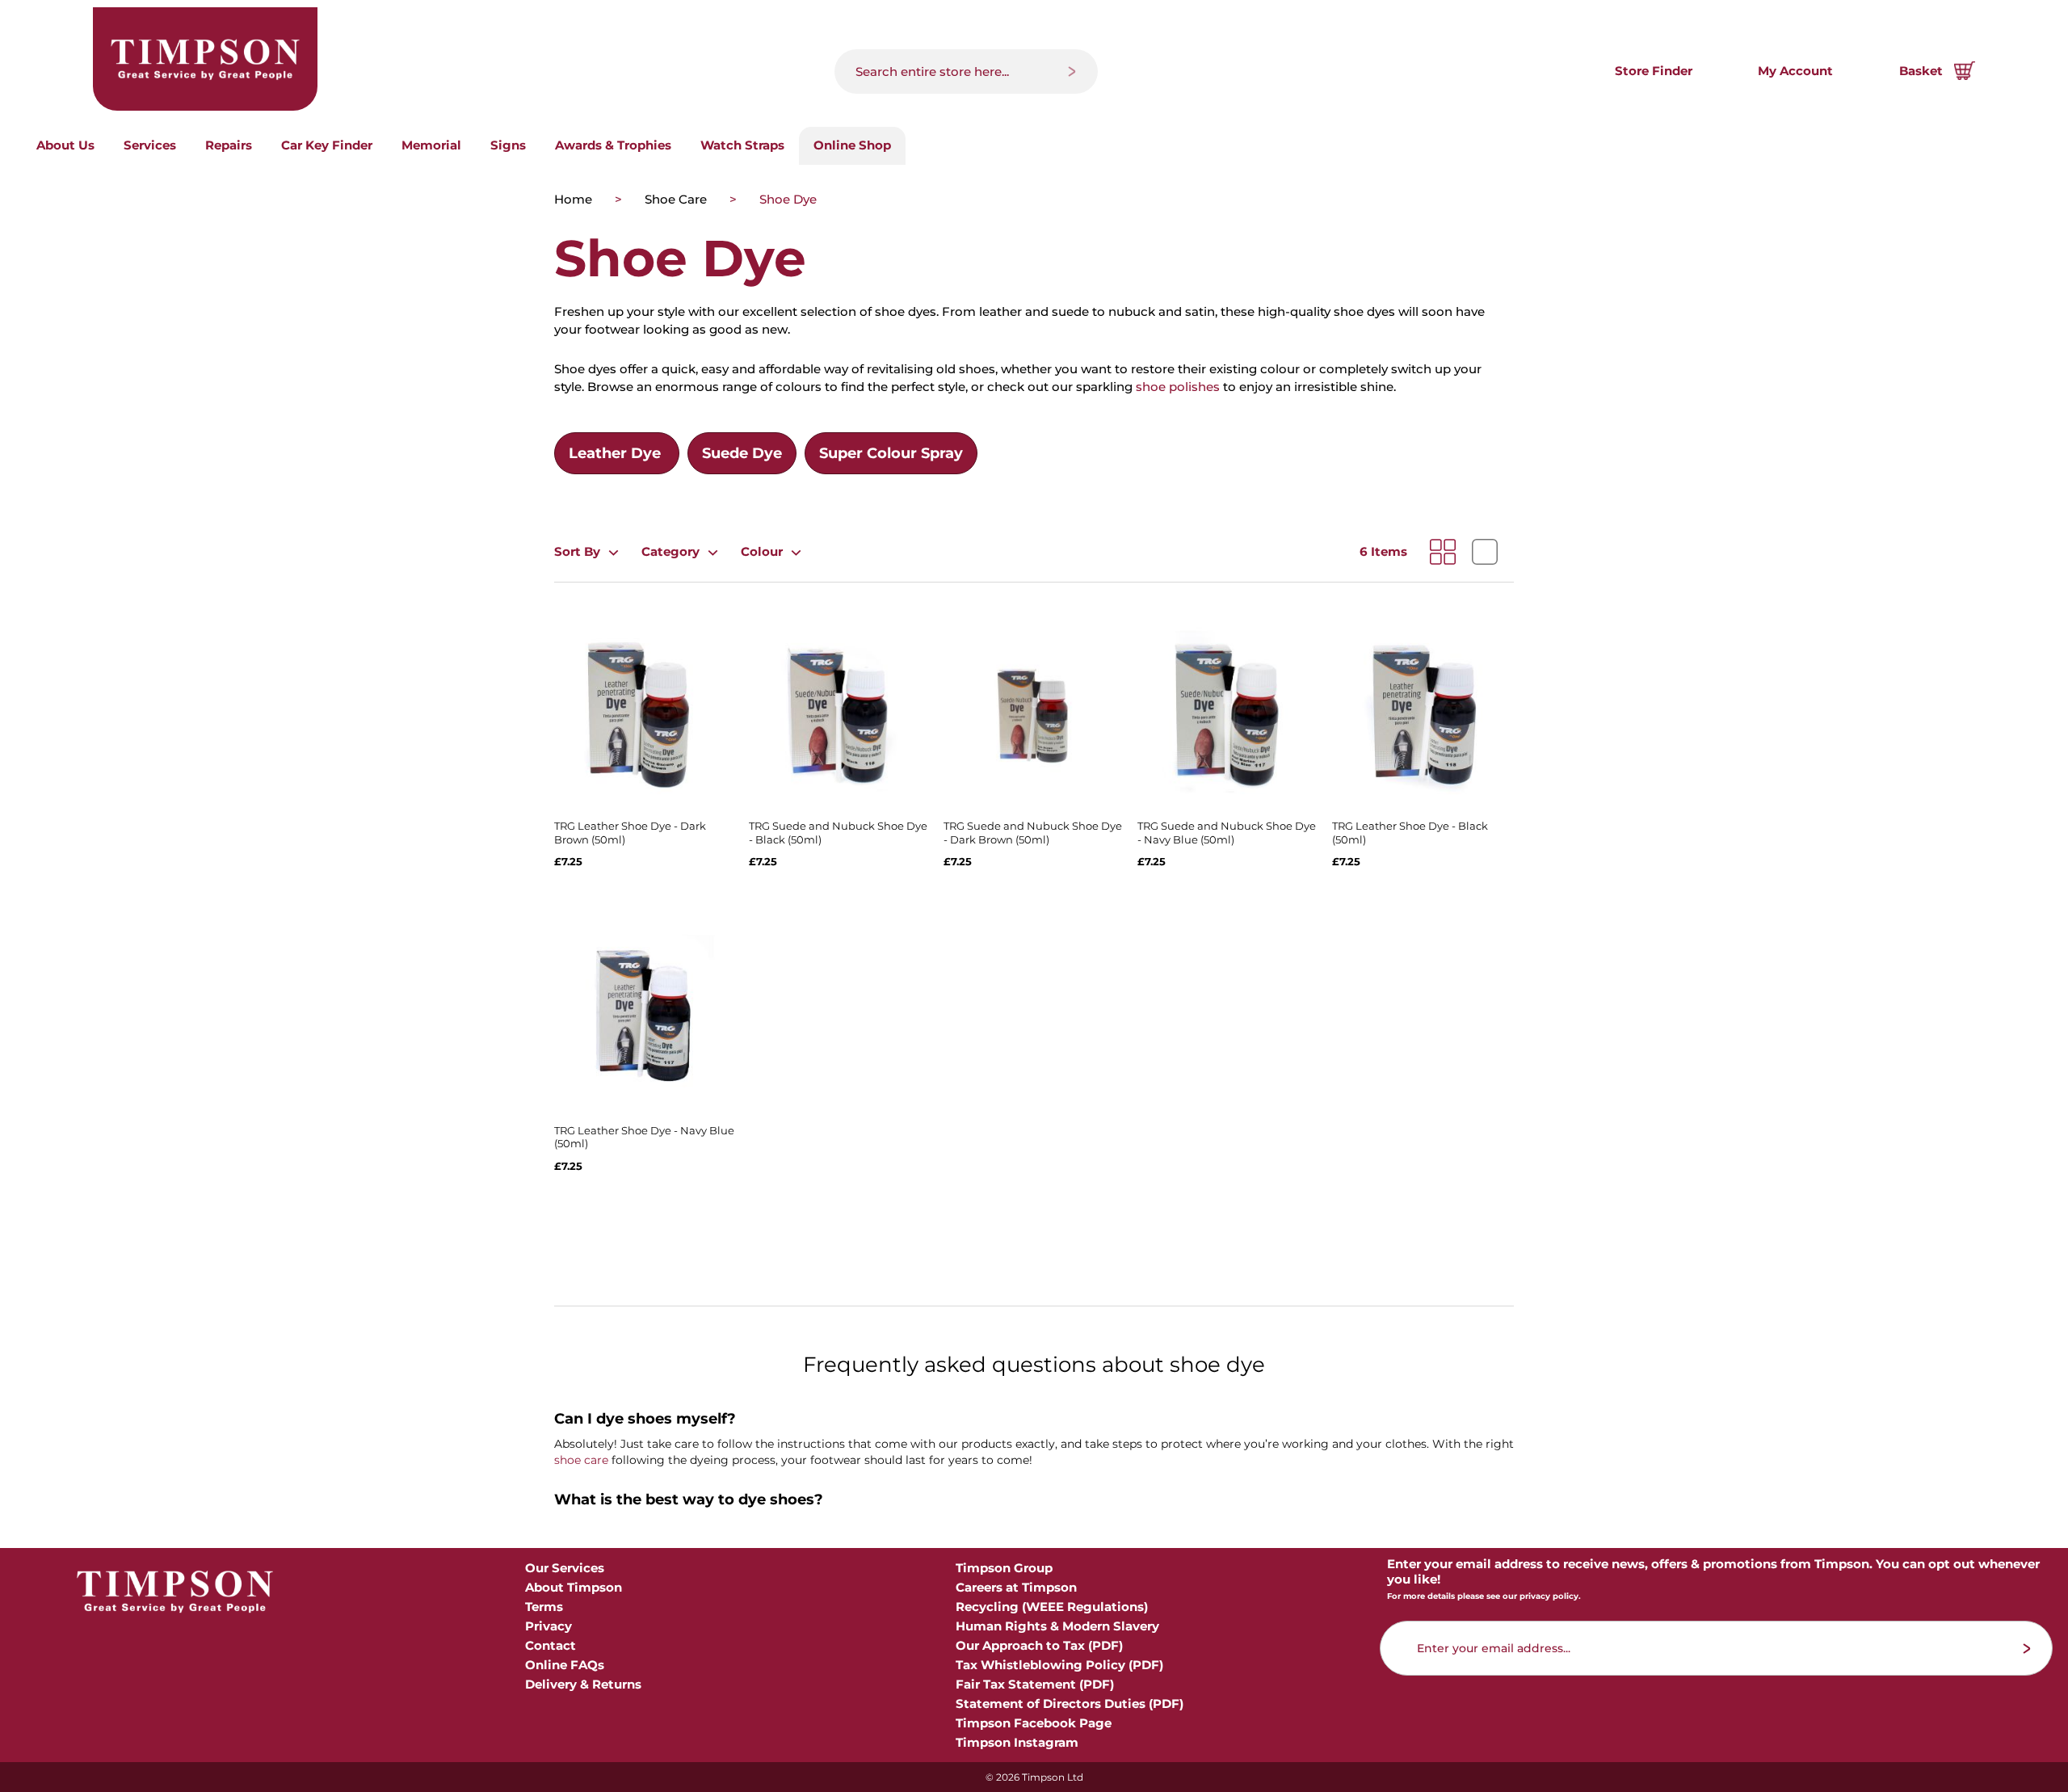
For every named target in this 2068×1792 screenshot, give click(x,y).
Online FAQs (565, 1665)
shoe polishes (1178, 387)
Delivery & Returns (583, 1684)
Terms (544, 1607)
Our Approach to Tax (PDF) (1039, 1645)
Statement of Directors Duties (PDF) (1070, 1704)
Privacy (549, 1626)
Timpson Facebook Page (1034, 1723)
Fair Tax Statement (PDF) (1035, 1684)
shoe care (581, 1460)
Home (575, 199)
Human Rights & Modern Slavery (1057, 1626)
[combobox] (966, 72)
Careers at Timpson (1016, 1587)
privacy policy (1549, 1596)
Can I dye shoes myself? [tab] (645, 1420)
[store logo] (205, 59)
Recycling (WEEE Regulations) (1052, 1607)
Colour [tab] (762, 551)
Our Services (565, 1568)
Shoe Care (677, 199)
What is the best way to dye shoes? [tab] (689, 1500)
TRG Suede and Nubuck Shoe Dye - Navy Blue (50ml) (1227, 833)
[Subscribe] (2027, 1649)
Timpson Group (1004, 1568)
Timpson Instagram (1017, 1742)
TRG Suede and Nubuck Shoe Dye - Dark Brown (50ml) (1033, 833)
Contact (551, 1645)
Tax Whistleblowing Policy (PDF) (1059, 1665)
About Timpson (574, 1587)
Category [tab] (670, 551)
